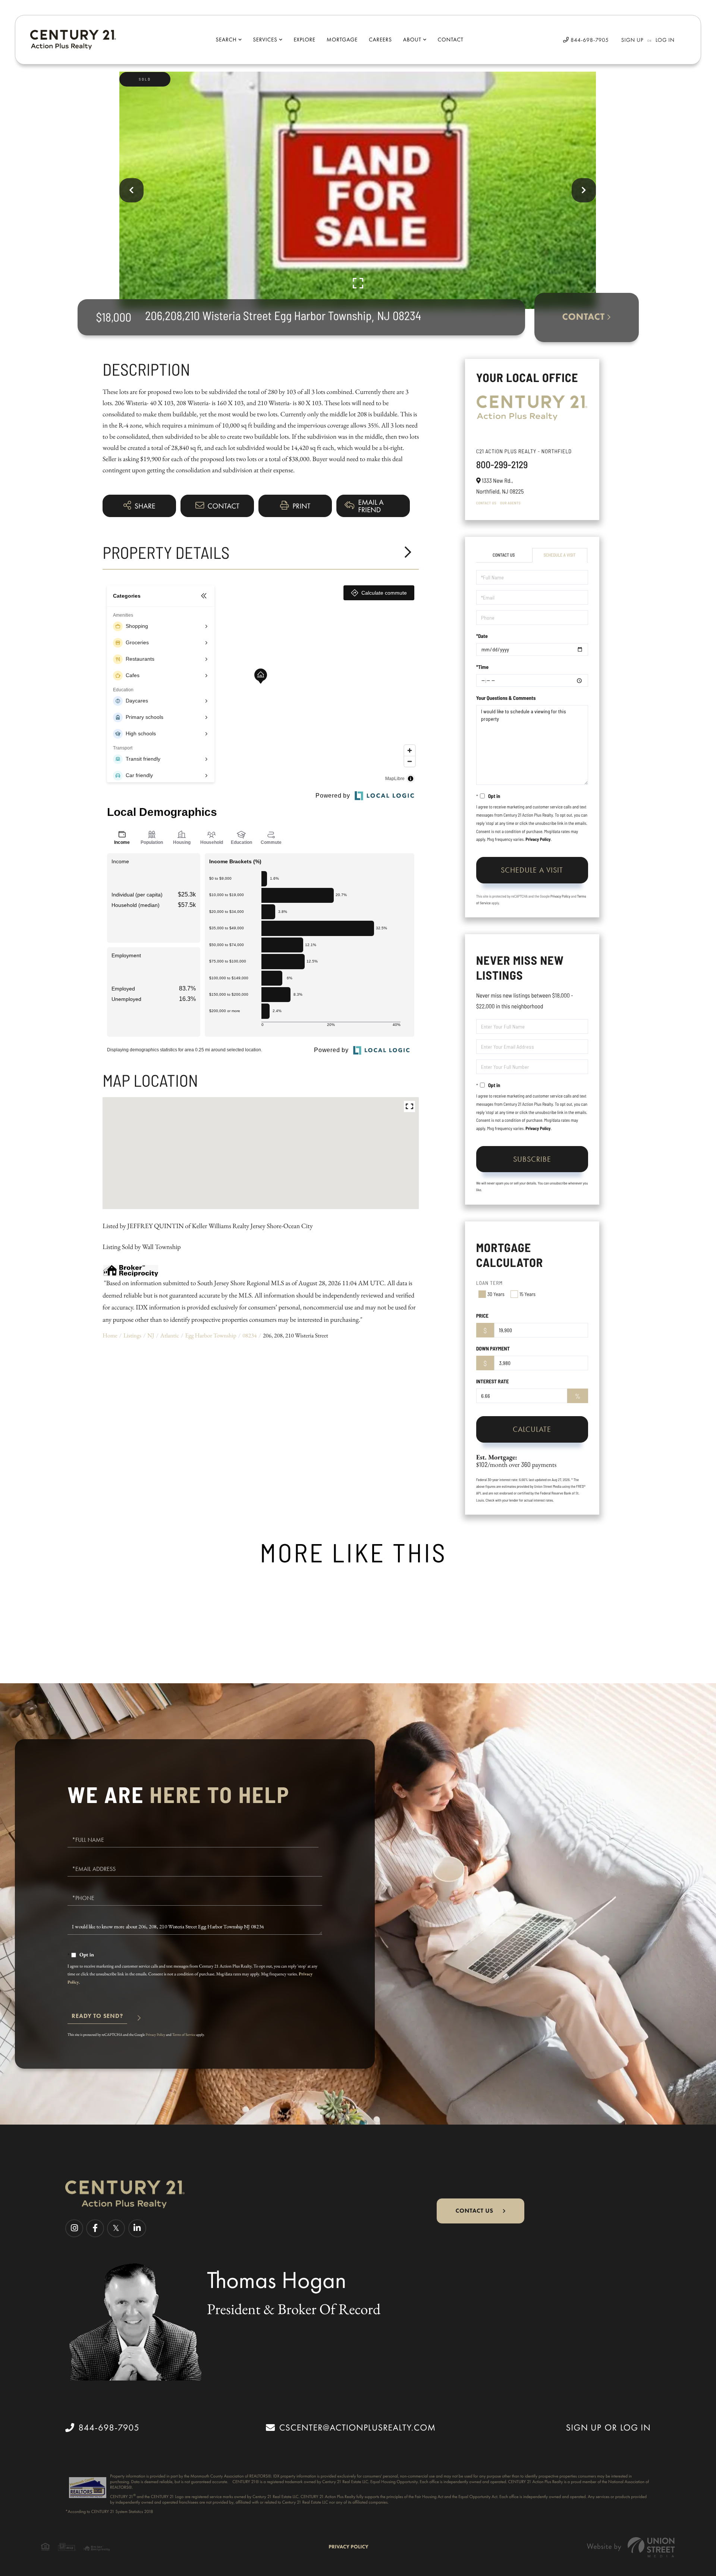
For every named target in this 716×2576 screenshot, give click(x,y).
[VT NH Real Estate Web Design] (631, 2547)
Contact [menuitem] (451, 40)
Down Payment (493, 1348)
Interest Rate (493, 1381)
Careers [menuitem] (380, 40)
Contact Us (486, 503)
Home (110, 1335)
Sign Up (632, 40)
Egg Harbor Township (211, 1335)
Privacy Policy (538, 839)
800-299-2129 (502, 465)
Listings (132, 1335)
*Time (482, 667)
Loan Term (490, 1283)
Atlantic (170, 1335)
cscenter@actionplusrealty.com (357, 2428)
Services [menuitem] (265, 40)
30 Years (496, 1294)
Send (97, 2019)
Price (482, 1316)
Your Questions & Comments (506, 698)
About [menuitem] (412, 40)
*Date (482, 636)
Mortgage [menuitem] (342, 40)
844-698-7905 (589, 40)
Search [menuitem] (226, 40)
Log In (665, 40)
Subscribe (532, 1159)
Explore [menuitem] (304, 40)
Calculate (532, 1429)
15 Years (527, 1294)
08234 (249, 1335)
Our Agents (510, 503)
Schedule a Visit (560, 555)
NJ (151, 1335)
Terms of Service (184, 2034)
